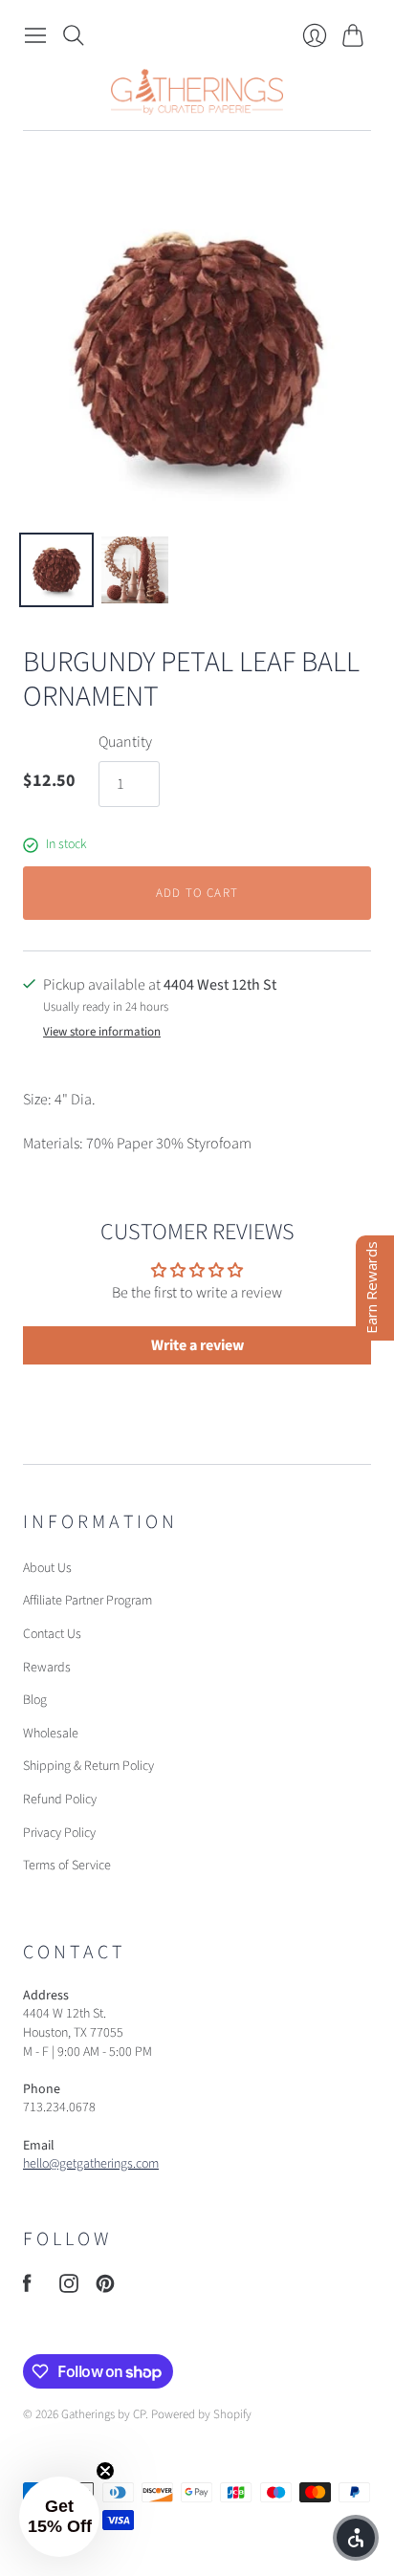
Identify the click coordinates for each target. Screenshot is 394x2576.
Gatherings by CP (103, 2414)
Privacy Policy (59, 1833)
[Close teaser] (105, 2471)
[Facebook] (27, 2288)
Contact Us (52, 1634)
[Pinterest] (105, 2288)
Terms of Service (67, 1866)
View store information (102, 1032)
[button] (59, 2517)
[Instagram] (69, 2288)
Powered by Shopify (201, 2414)
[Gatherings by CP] (197, 92)
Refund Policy (60, 1800)
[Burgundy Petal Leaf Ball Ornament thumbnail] (56, 570)
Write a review (197, 1345)
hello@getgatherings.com (91, 2164)
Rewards (47, 1668)
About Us (47, 1568)
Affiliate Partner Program (88, 1601)
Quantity (125, 742)
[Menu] (35, 35)
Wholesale (51, 1734)
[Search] (74, 35)
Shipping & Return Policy (88, 1766)
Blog (35, 1700)
